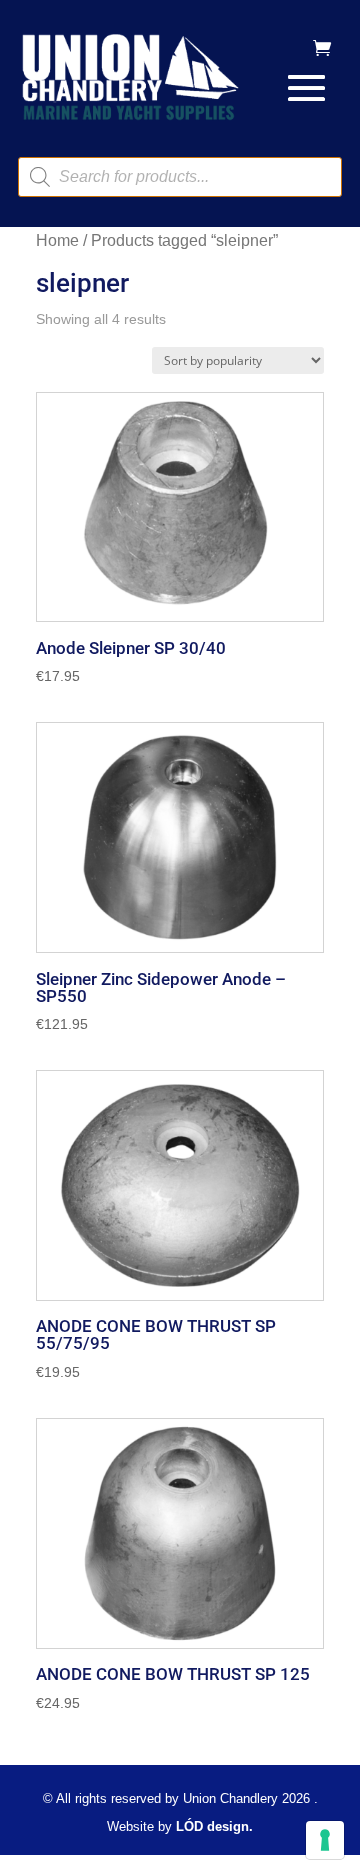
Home (57, 240)
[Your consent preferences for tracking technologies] (325, 1840)
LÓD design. (214, 1826)
